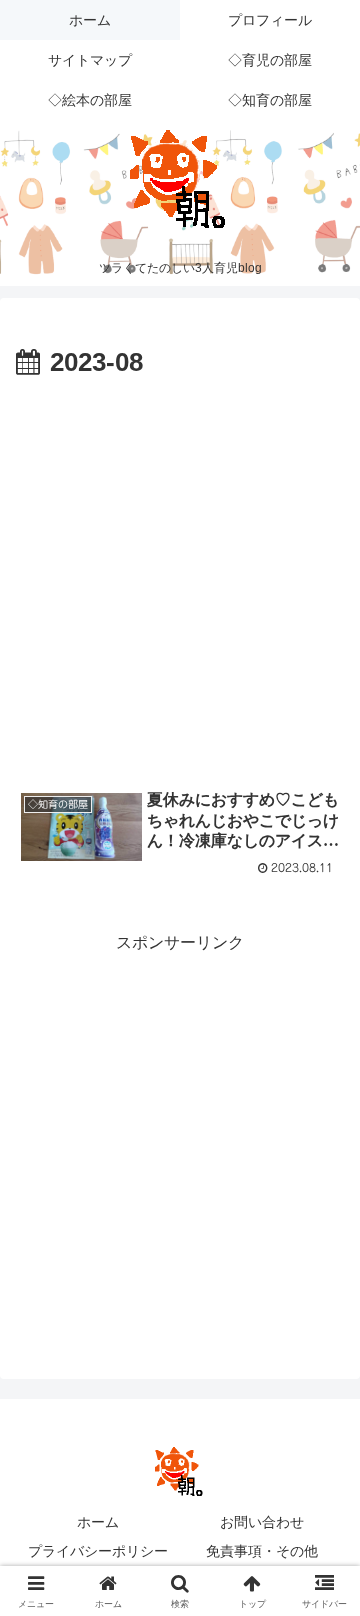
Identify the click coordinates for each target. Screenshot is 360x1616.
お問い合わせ (262, 1522)
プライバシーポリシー (98, 1551)
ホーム (98, 1522)
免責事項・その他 (262, 1551)
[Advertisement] (180, 576)
